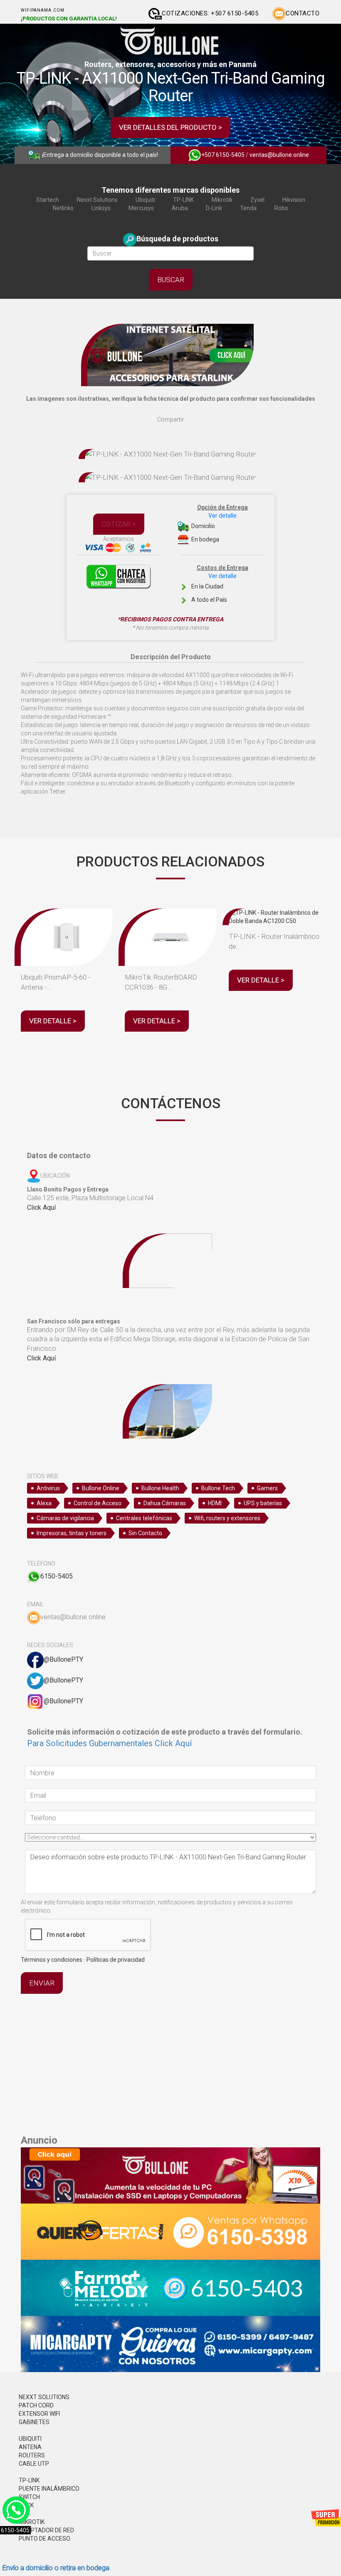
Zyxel (257, 200)
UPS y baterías (263, 1503)
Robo (281, 208)
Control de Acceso (98, 1503)
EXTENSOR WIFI (39, 2414)
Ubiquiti (145, 200)
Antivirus (48, 1488)
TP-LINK (183, 200)
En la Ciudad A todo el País (219, 584)
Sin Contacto (145, 1533)
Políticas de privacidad (116, 1960)
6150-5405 (57, 1576)
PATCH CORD (36, 2405)
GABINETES (34, 2422)
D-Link (214, 208)
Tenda (248, 208)
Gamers (267, 1488)
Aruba (180, 208)
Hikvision (294, 200)
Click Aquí (41, 1207)
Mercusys (141, 208)
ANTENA (30, 2447)
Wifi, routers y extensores (227, 1518)
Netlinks (63, 208)
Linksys (101, 208)
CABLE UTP (34, 2464)
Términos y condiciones (52, 1960)
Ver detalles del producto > (170, 127)
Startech (48, 200)
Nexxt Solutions (97, 200)
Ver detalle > (53, 1021)
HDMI (215, 1503)
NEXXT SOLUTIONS (44, 2397)
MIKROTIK (32, 2522)
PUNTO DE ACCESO (44, 2539)
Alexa (44, 1503)
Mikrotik (222, 200)
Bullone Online (101, 1488)
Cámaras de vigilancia (65, 1518)
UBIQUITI (30, 2439)
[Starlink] (170, 355)
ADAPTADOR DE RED (46, 2530)
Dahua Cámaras (165, 1503)
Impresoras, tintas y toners (72, 1533)
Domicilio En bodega (219, 523)
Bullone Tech (218, 1488)
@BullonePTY (63, 1659)
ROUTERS (32, 2455)
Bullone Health (160, 1488)
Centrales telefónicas (144, 1518)
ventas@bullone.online (279, 155)
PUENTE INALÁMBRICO (49, 2489)
